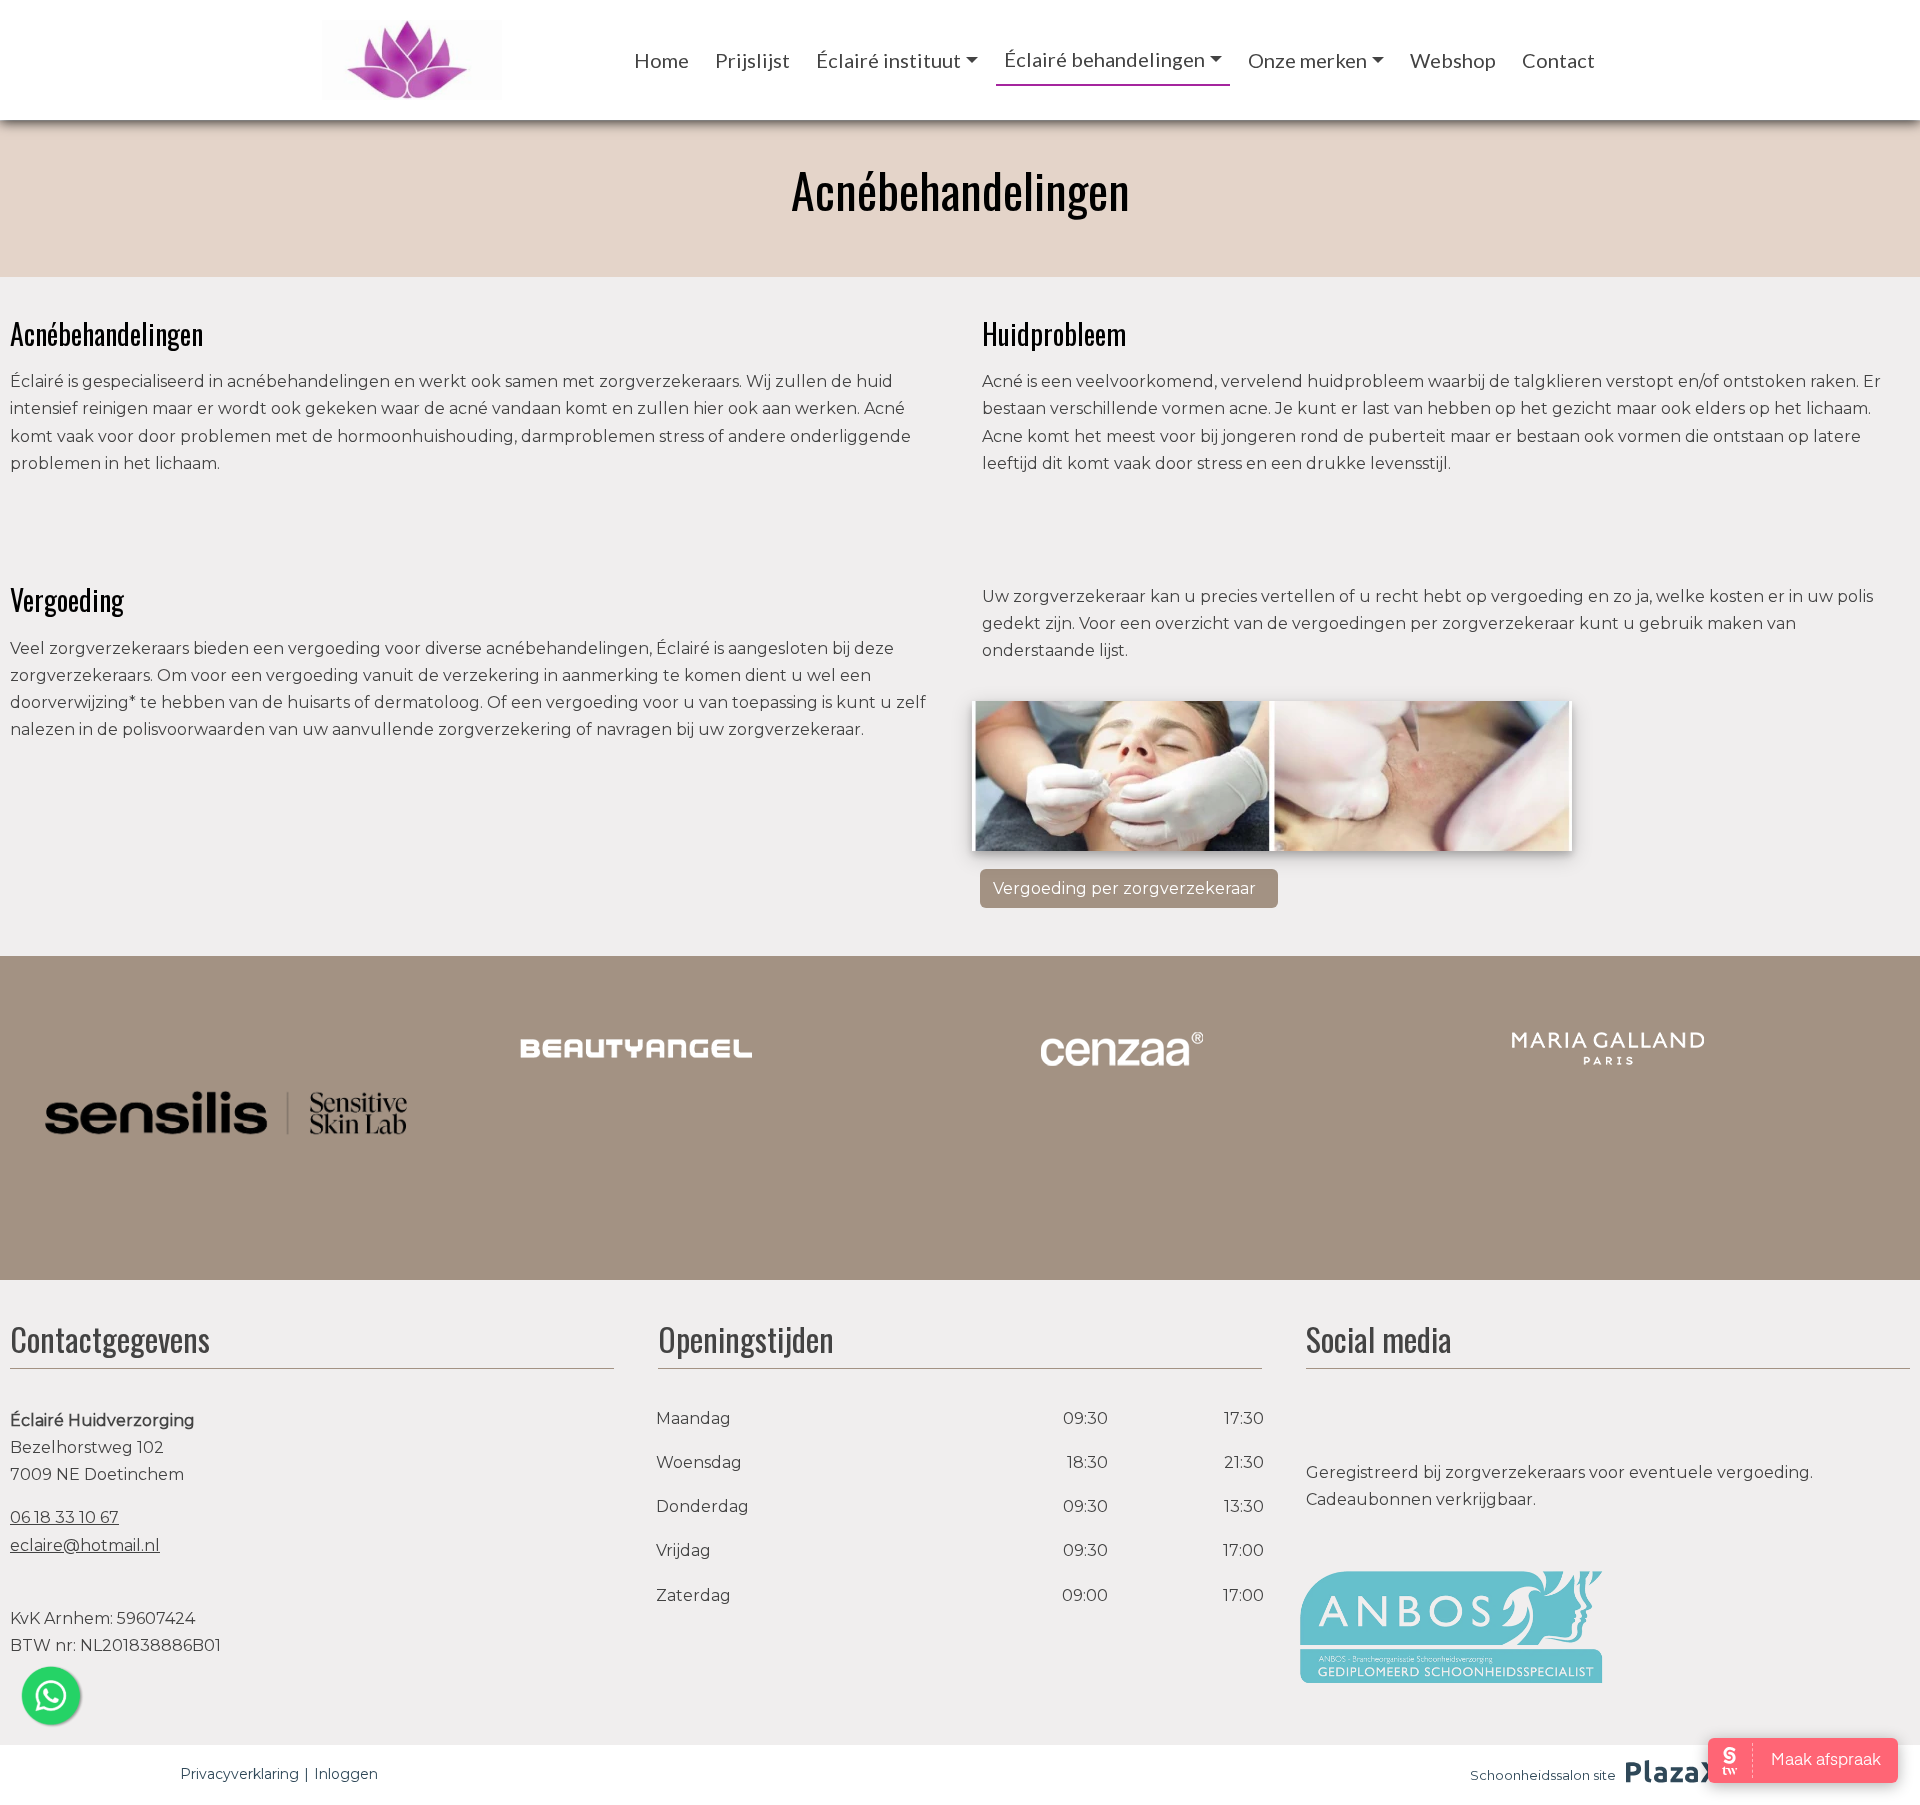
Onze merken (1307, 60)
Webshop (1453, 60)
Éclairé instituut (888, 60)
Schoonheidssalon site (1543, 1775)
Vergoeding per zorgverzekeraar (1126, 888)
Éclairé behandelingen (1104, 59)
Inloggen (346, 1774)
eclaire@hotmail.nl (85, 1545)
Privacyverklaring (239, 1774)
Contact (1558, 60)
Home (661, 60)
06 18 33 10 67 (64, 1517)
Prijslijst (752, 60)
